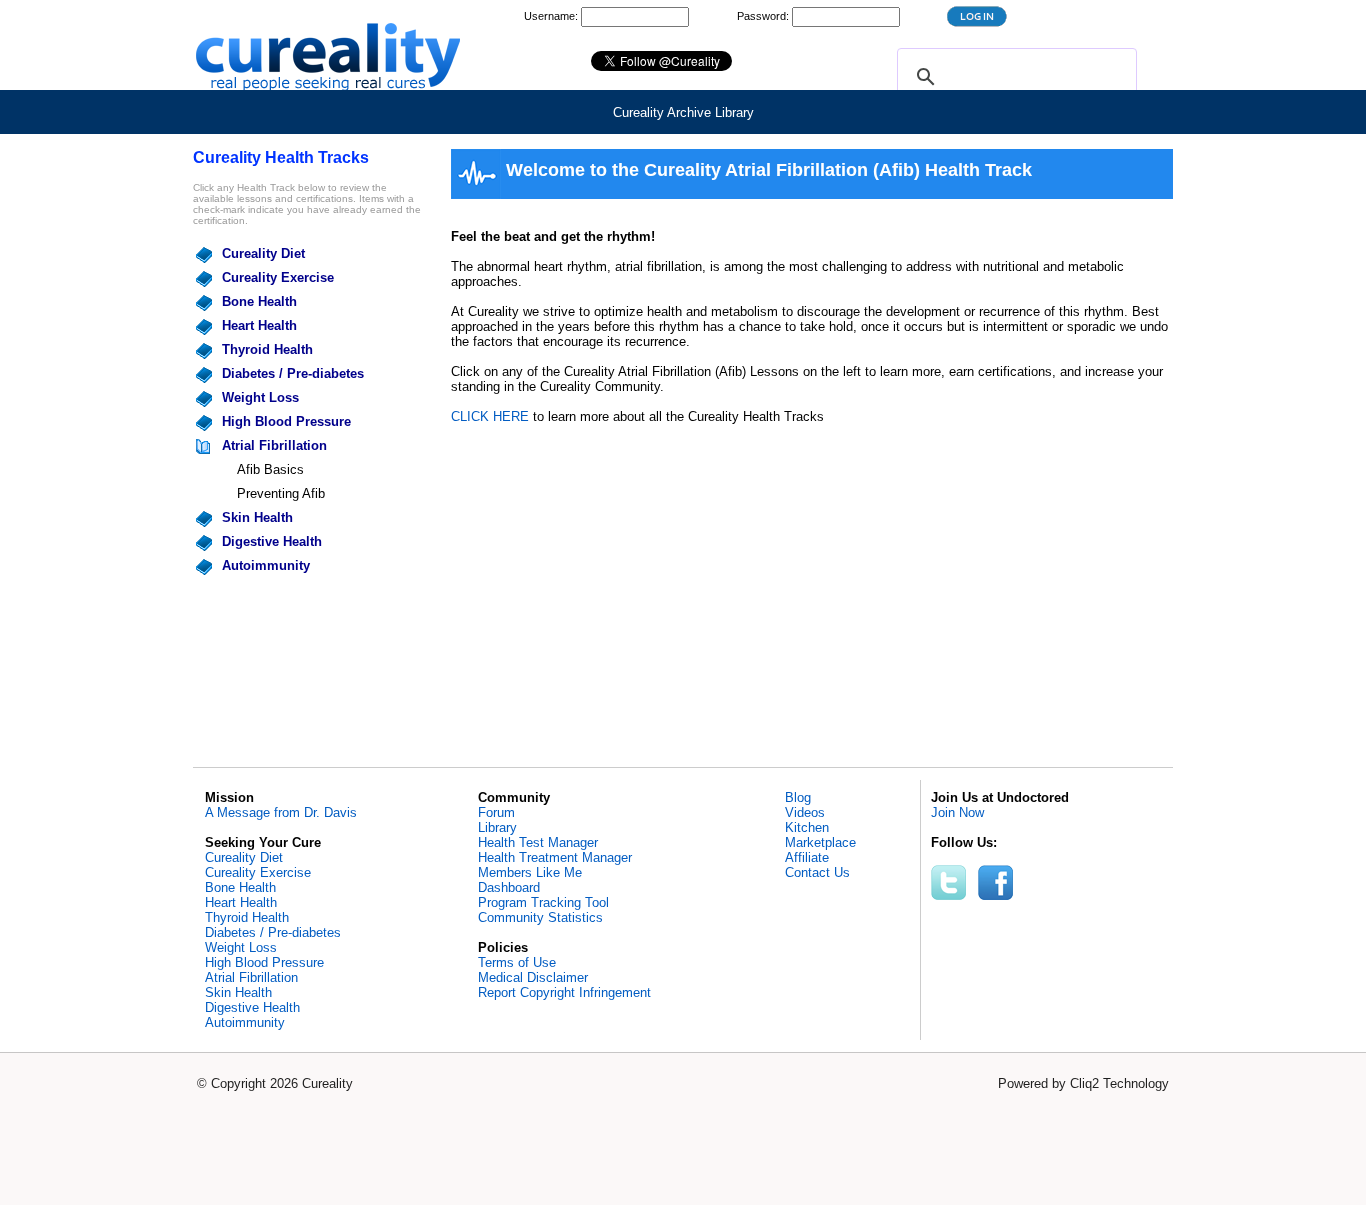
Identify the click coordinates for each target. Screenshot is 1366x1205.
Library (497, 827)
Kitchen (807, 827)
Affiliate (807, 857)
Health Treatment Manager (555, 857)
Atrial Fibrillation (274, 445)
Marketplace (820, 842)
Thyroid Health (267, 349)
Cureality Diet (263, 253)
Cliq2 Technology (1119, 1083)
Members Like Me (530, 872)
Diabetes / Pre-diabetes (293, 373)
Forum (496, 812)
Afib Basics (270, 469)
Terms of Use (517, 962)
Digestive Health (272, 541)
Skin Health (257, 517)
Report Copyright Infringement (564, 992)
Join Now (957, 812)
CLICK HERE (490, 416)
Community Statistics (540, 917)
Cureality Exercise (278, 277)
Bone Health (259, 301)
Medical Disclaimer (533, 977)
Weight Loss (260, 397)
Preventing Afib (281, 493)
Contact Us (817, 872)
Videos (805, 812)
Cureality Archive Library (683, 112)
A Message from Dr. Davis (281, 812)
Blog (798, 797)
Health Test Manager (538, 842)
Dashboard (509, 887)
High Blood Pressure (286, 421)
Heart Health (259, 325)
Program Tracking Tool (543, 902)
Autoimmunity (266, 565)
